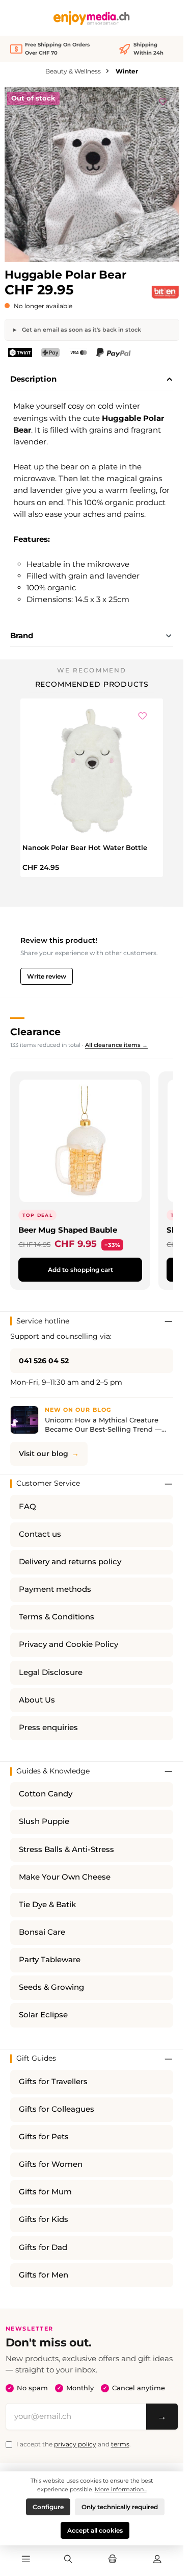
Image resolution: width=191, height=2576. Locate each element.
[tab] (92, 380)
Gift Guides (36, 2058)
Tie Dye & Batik (47, 1905)
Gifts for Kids (44, 2219)
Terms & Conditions (57, 1617)
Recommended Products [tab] (92, 684)
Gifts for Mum (45, 2192)
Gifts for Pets (44, 2137)
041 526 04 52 (44, 1361)
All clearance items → (116, 1045)
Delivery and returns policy (70, 1562)
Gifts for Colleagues (57, 2109)
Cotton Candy (46, 1794)
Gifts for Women (51, 2164)
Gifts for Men (44, 2275)
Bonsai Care (42, 1932)
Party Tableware (50, 1960)
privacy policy (75, 2444)
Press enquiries (48, 1728)
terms (120, 2444)
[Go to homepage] (92, 18)
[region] (92, 174)
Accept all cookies (95, 2530)
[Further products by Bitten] (165, 292)
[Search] (68, 2560)
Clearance (35, 1032)
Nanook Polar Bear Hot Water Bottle (85, 847)
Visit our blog (44, 1454)
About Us (37, 1700)
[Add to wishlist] (163, 100)
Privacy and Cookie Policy (69, 1644)
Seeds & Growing (51, 1987)
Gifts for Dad (43, 2247)
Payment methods (55, 1589)
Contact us (40, 1534)
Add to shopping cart (80, 1270)
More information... (121, 2489)
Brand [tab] (22, 635)
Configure (48, 2507)
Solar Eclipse (43, 2015)
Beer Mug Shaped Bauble (68, 1230)
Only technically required (120, 2507)
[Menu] (26, 2560)
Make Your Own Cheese (65, 1877)
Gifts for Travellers (53, 2082)
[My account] (157, 2560)
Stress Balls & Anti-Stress (66, 1849)
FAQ (28, 1507)
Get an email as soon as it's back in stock (81, 330)
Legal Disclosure (51, 1672)
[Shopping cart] (113, 2560)
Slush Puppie (44, 1821)
